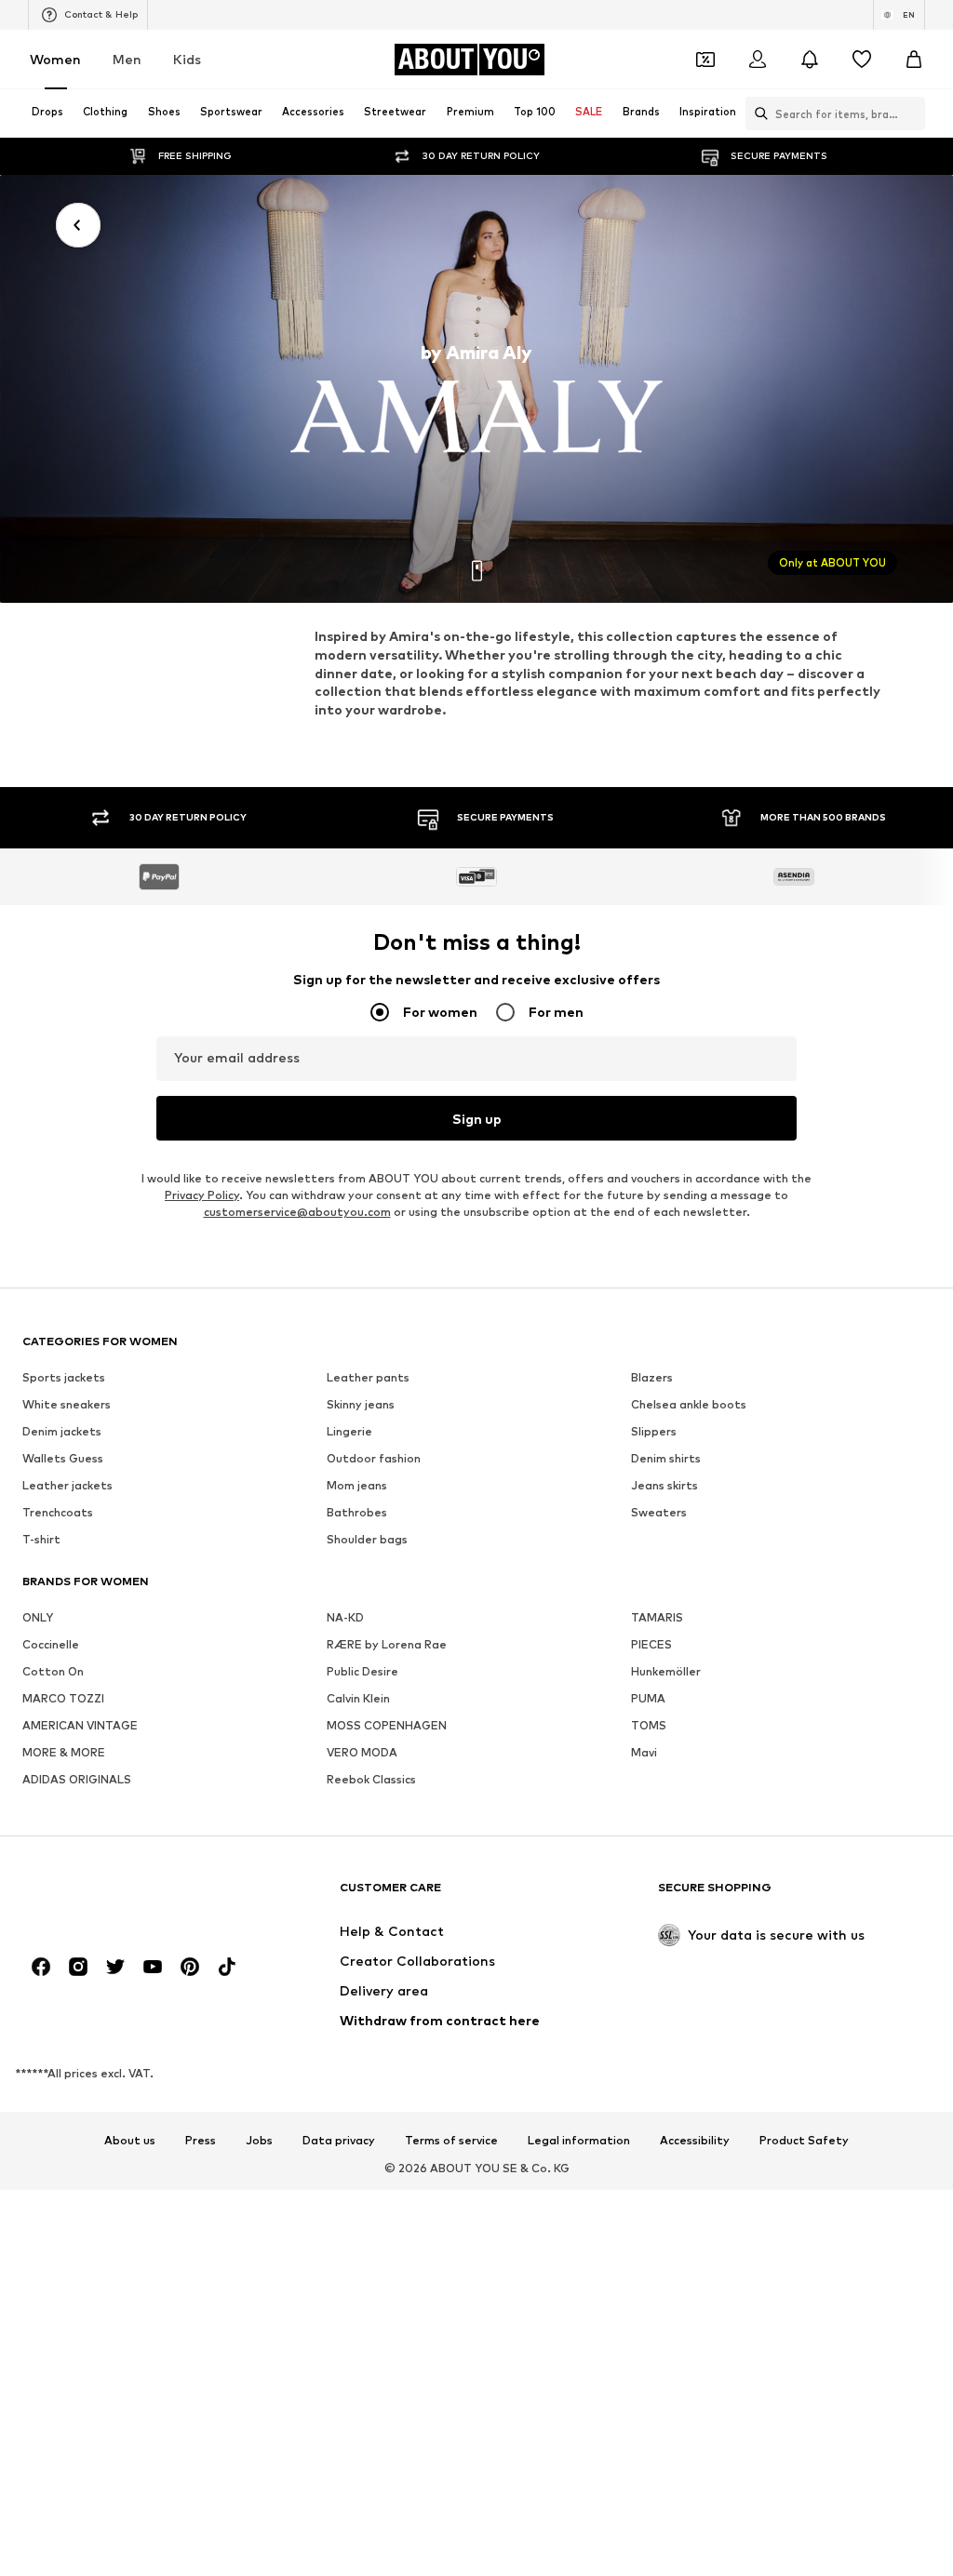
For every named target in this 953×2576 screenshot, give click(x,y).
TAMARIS (657, 1618)
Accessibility (695, 2142)
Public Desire (362, 1672)
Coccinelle (51, 1645)
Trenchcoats (58, 1513)
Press (201, 2142)
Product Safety (804, 2142)
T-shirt (41, 1540)
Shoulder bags (367, 1540)
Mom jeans (357, 1486)
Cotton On (53, 1672)
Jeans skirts (664, 1486)
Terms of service (451, 2142)
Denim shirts (666, 1459)
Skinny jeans (361, 1405)
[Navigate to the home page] (124, 1896)
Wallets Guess (63, 1459)
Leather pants (368, 1378)
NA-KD (345, 1618)
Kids (187, 59)
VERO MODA (362, 1753)
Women (55, 59)
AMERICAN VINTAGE (80, 1726)
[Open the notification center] (810, 60)
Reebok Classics (371, 1780)
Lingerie (349, 1432)
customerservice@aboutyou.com (297, 1213)
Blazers (652, 1378)
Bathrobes (357, 1513)
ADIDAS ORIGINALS (77, 1780)
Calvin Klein (358, 1699)
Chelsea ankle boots (689, 1405)
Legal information (579, 2142)
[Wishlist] (862, 60)
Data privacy (339, 2142)
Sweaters (659, 1513)
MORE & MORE (64, 1753)
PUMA (648, 1699)
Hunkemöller (666, 1672)
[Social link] (41, 1968)
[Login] (758, 60)
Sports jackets (64, 1378)
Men (127, 59)
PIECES (651, 1645)
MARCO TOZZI (63, 1699)
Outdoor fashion (374, 1459)
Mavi (644, 1753)
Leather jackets (67, 1486)
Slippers (654, 1432)
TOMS (649, 1726)
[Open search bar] (757, 113)
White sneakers (67, 1405)
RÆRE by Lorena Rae (387, 1645)
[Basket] (914, 60)
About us (130, 2142)
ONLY (38, 1618)
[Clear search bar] (911, 113)
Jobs (259, 2142)
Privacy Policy (202, 1196)
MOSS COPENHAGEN (387, 1726)
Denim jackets (62, 1432)
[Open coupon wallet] (705, 60)
